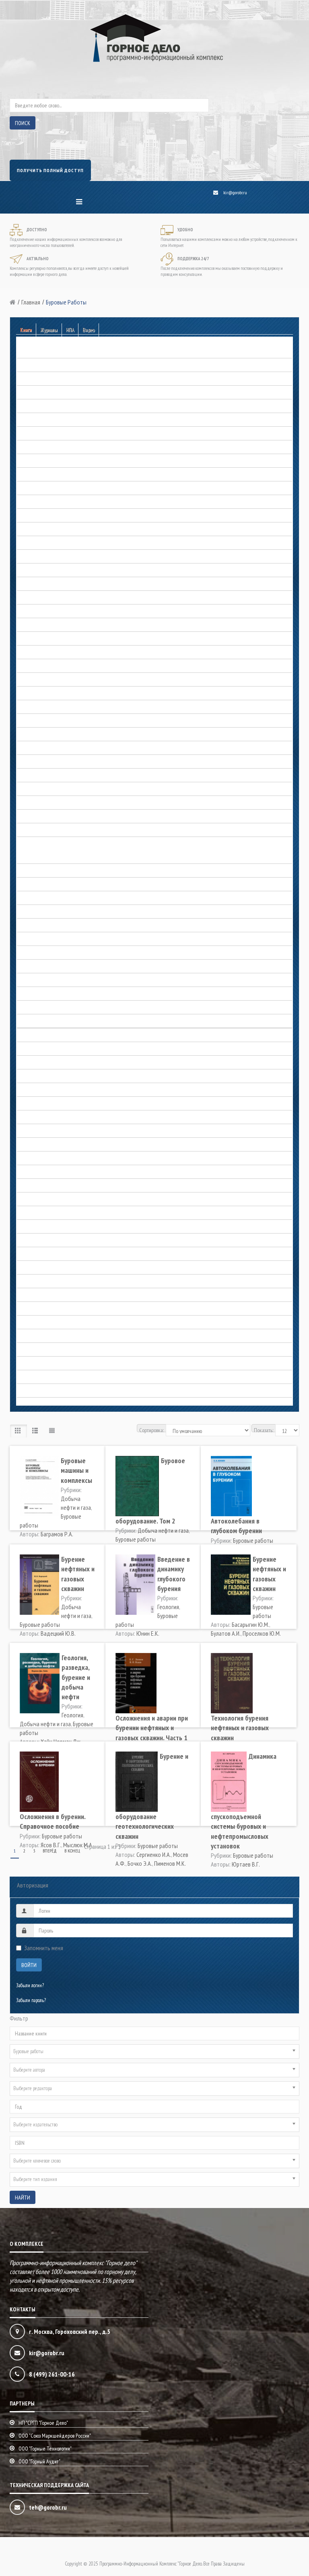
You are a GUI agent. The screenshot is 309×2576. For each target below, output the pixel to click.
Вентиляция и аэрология (40, 420)
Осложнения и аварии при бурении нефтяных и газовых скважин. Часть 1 (152, 1728)
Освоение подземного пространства (50, 1172)
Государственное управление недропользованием (63, 639)
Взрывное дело (31, 434)
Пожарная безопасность (39, 1254)
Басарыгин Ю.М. (250, 1624)
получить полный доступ (50, 170)
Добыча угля (29, 803)
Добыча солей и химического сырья (50, 776)
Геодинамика (29, 461)
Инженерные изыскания (40, 830)
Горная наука (29, 557)
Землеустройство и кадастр (42, 817)
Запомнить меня (44, 1948)
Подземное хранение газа (41, 1241)
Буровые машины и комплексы (76, 1470)
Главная (31, 302)
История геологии (33, 898)
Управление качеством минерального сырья (57, 1336)
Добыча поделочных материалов (48, 707)
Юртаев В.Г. (246, 1864)
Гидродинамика (32, 516)
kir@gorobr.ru (235, 192)
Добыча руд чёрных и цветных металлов (56, 762)
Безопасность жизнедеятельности (48, 365)
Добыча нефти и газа (37, 694)
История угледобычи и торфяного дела (53, 1021)
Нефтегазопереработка (38, 1131)
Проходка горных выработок (43, 1282)
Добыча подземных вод (40, 721)
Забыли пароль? (31, 2000)
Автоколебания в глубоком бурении (236, 1526)
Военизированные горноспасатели (48, 447)
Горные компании (33, 612)
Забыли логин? (30, 1985)
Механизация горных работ (43, 1104)
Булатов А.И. (226, 1633)
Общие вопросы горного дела (44, 1158)
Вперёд (50, 1851)
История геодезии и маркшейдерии (50, 885)
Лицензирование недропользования (50, 1049)
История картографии (37, 994)
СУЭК (22, 1309)
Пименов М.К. (170, 1863)
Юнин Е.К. (148, 1633)
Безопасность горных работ (42, 352)
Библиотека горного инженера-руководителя (58, 393)
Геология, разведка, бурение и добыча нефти (76, 1677)
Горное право (29, 598)
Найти (23, 2198)
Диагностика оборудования (43, 653)
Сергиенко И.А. (154, 1854)
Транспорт (26, 1323)
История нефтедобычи (38, 1008)
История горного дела (37, 844)
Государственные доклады (42, 571)
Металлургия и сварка (37, 1076)
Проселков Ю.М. (262, 1633)
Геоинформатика (32, 475)
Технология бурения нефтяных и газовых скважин (240, 1728)
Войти (29, 1965)
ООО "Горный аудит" (39, 2461)
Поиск (23, 123)
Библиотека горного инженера (45, 379)
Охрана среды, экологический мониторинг (56, 1227)
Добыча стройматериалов (41, 789)
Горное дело (28, 871)
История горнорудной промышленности (54, 967)
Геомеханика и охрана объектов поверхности (58, 502)
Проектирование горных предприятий (53, 1268)
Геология (25, 488)
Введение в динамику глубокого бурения (174, 1574)
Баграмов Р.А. (57, 1534)
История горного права (38, 939)
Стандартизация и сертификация (48, 1295)
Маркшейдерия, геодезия (41, 1063)
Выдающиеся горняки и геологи (47, 857)
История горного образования (44, 926)
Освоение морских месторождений (49, 1186)
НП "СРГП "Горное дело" (43, 2423)
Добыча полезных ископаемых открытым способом (65, 735)
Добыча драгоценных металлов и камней (56, 666)
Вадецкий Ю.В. (58, 1633)
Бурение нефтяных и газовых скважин (78, 1574)
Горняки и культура (35, 625)
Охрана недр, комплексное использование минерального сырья (75, 1200)
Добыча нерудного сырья (41, 680)
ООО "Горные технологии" (45, 2449)
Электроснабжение (34, 1364)
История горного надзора (40, 912)
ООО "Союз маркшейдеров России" (55, 2436)
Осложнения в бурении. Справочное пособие (53, 1821)
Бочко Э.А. (140, 1863)
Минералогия (29, 1117)
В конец (72, 1851)
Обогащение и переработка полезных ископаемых (64, 1145)
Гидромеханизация (35, 529)
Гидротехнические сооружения (45, 543)
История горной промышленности (48, 953)
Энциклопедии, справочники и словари (53, 1377)
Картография (29, 1035)
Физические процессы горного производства (58, 1350)
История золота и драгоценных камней (54, 980)
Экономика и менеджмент (41, 1391)
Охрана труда (30, 1213)
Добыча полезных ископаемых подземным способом (66, 748)
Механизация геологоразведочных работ (55, 1090)
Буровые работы (32, 406)
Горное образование (35, 584)
